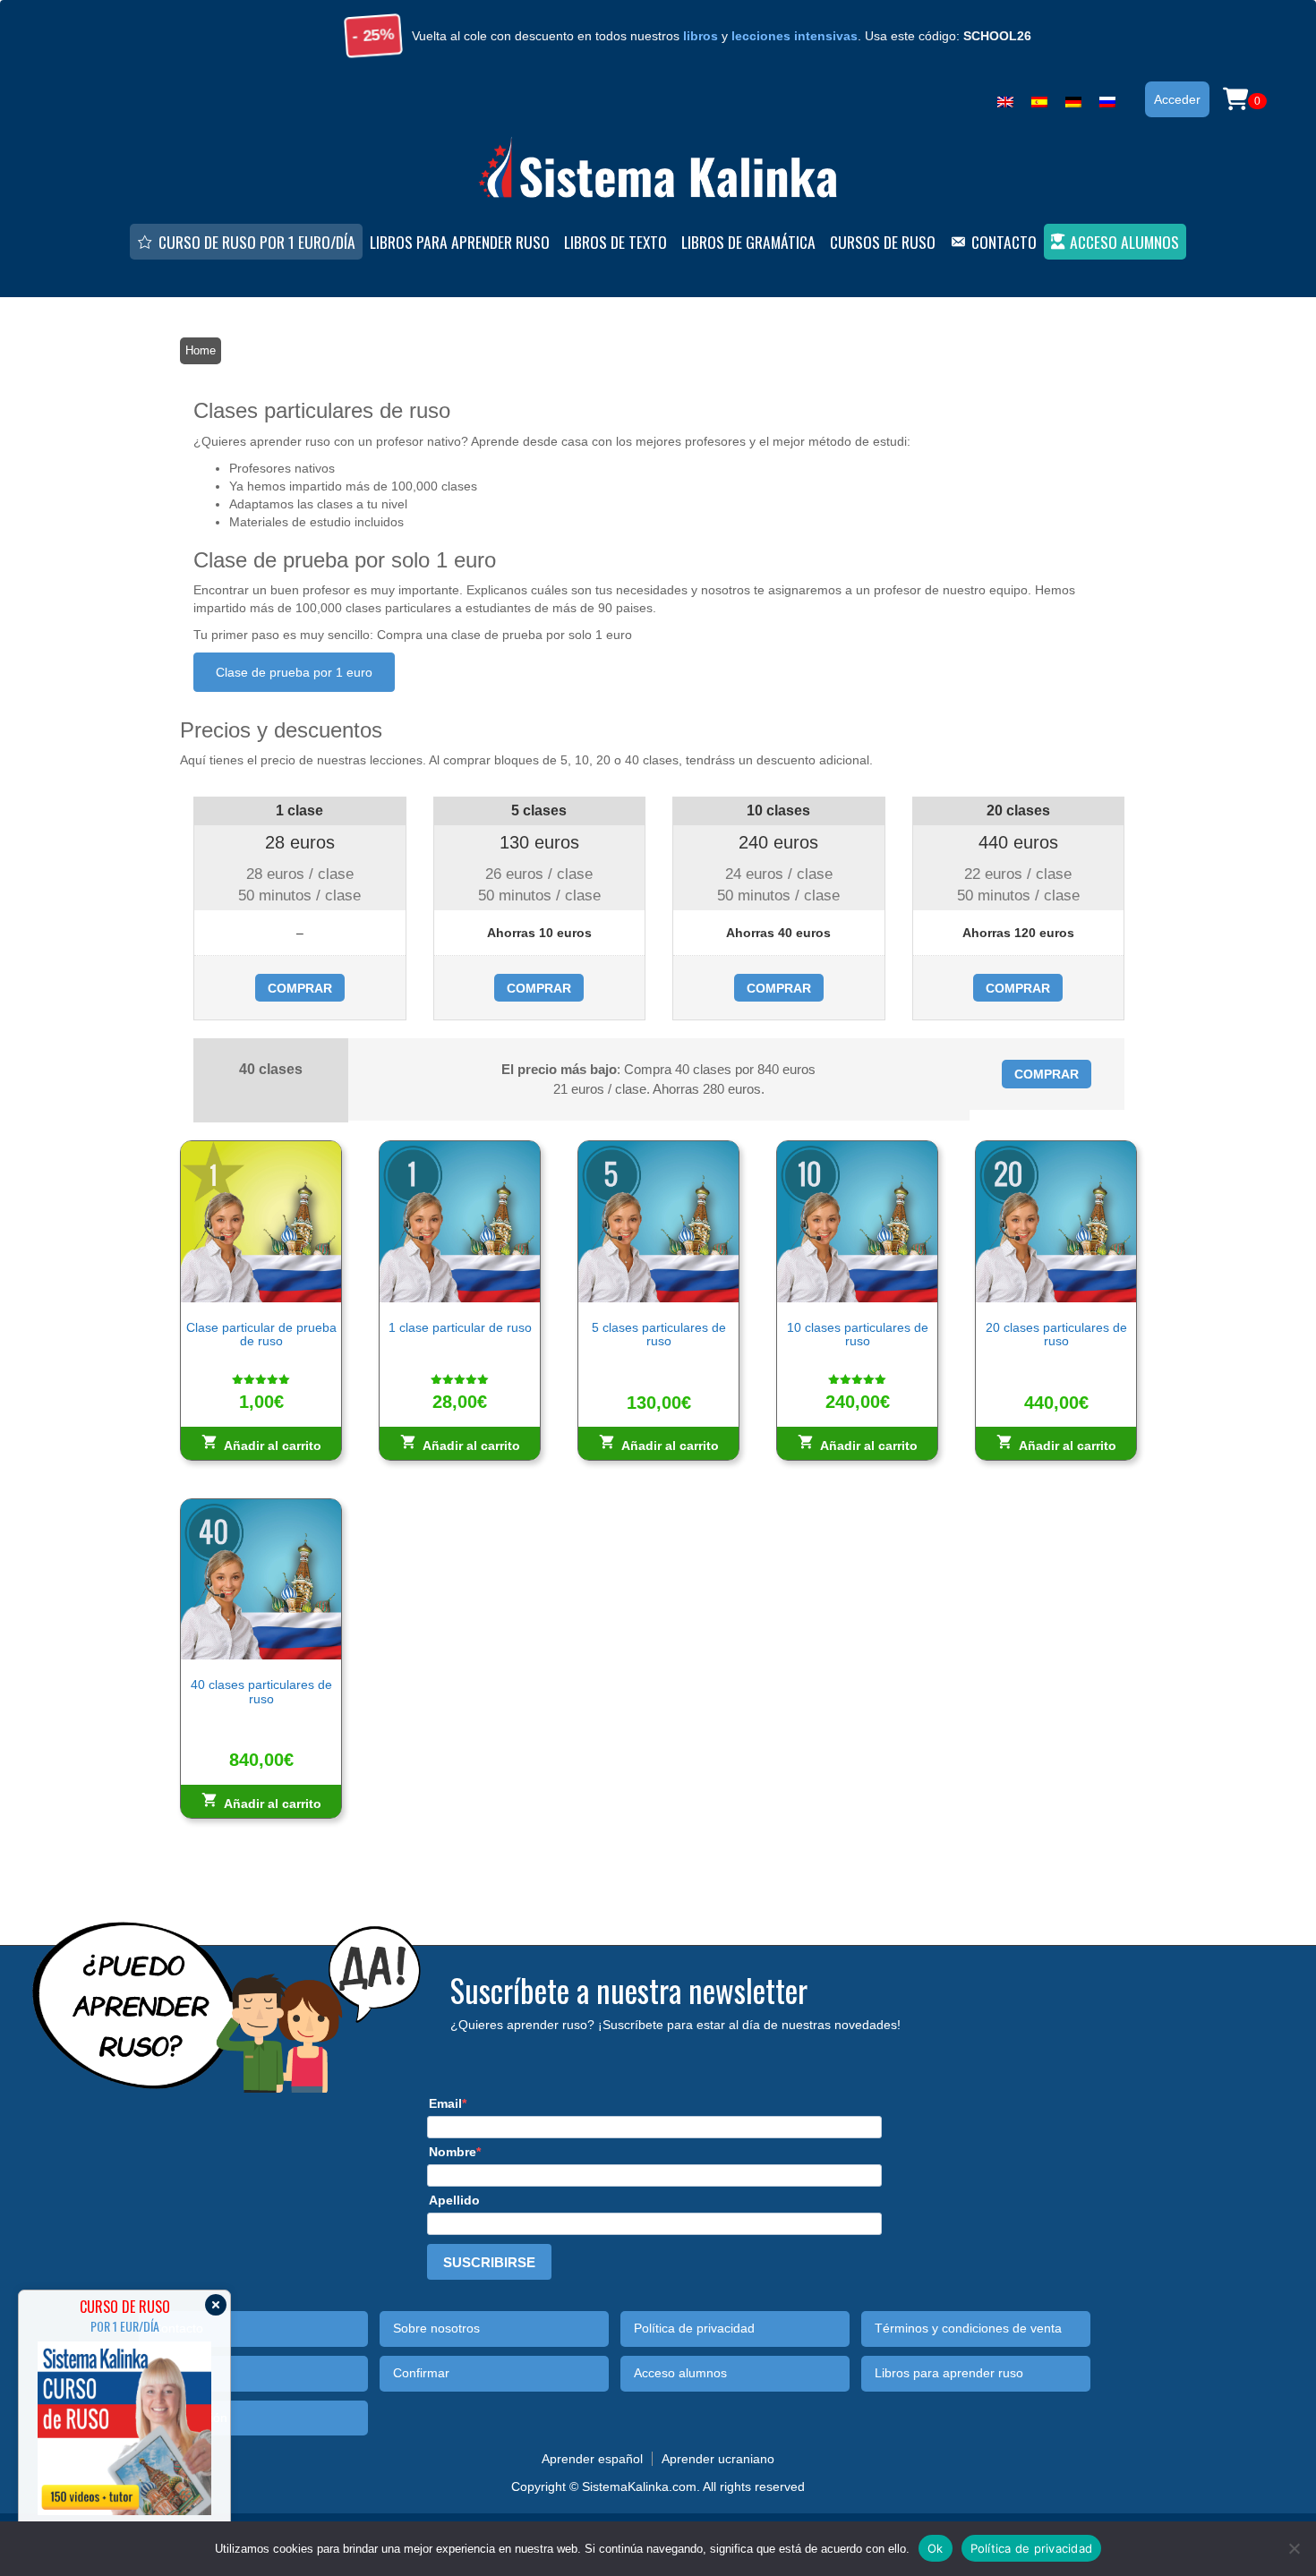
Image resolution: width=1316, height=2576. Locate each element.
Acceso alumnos (1124, 242)
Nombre (453, 2152)
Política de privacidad (694, 2329)
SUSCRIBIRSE (489, 2262)
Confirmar (421, 2373)
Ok (936, 2547)
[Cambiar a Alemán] (1073, 98)
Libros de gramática (748, 242)
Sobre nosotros (436, 2329)
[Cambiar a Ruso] (1107, 98)
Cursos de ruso (883, 242)
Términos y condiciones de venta (968, 2329)
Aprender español (592, 2459)
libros (701, 36)
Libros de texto (615, 242)
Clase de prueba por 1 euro (294, 672)
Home (201, 350)
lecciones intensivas (795, 36)
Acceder (1177, 99)
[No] (1294, 2548)
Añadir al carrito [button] (273, 1446)
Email (445, 2103)
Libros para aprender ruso (460, 242)
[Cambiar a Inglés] (1005, 98)
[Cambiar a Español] (1039, 98)
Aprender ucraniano (718, 2459)
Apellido (454, 2200)
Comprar (300, 988)
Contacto (1004, 242)
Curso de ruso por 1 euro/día (257, 242)
